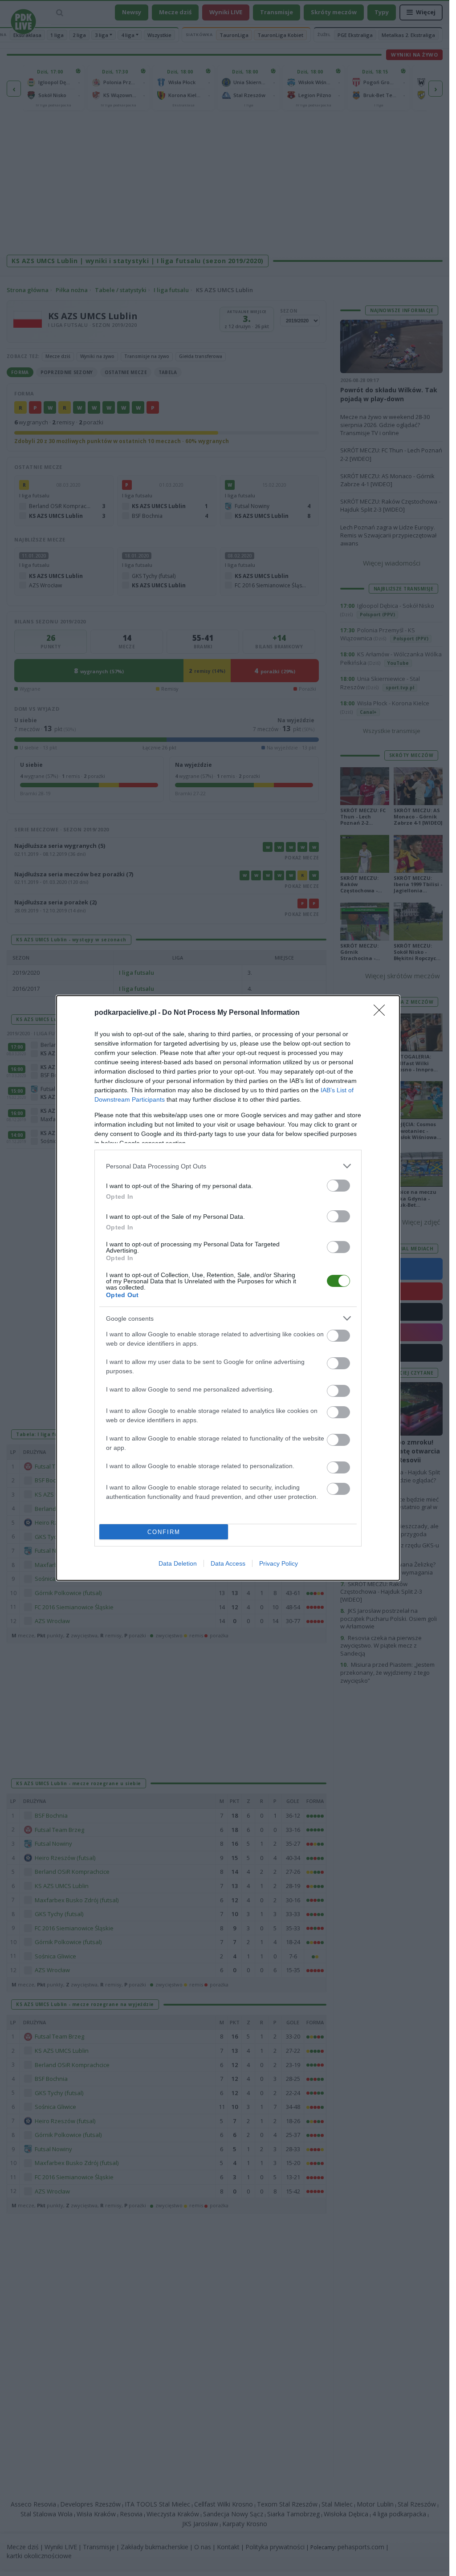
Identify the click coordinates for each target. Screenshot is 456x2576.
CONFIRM (164, 1532)
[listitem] (228, 1166)
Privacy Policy (279, 1563)
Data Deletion (178, 1563)
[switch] (338, 1186)
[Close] (382, 1013)
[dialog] (228, 1288)
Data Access (228, 1563)
